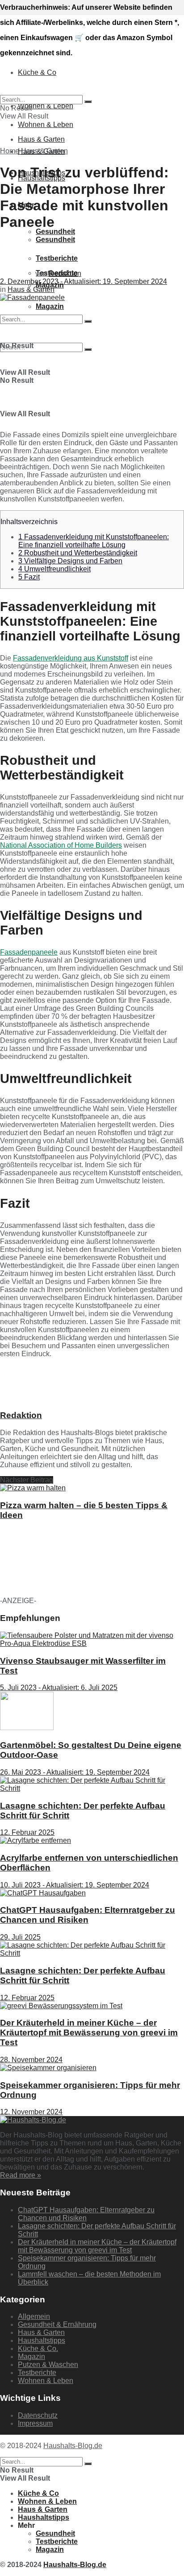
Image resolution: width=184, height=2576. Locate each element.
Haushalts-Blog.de (73, 2446)
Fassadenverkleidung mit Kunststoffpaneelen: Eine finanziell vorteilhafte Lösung (94, 541)
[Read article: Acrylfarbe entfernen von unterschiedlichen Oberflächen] (92, 1841)
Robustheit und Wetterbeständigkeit (78, 553)
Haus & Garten (44, 151)
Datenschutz (38, 2415)
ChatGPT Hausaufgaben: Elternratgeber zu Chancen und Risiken (88, 1915)
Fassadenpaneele (29, 952)
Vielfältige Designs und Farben (70, 561)
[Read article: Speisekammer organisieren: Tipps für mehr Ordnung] (92, 2068)
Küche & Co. (38, 2348)
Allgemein (34, 2316)
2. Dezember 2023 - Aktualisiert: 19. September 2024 (84, 281)
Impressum (35, 2423)
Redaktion (65, 273)
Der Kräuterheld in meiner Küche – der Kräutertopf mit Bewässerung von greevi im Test (89, 2032)
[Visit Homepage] (58, 32)
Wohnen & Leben (46, 125)
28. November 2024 (31, 2060)
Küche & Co (38, 2493)
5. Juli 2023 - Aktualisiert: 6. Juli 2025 (59, 1688)
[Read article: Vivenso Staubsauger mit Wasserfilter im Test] (92, 1640)
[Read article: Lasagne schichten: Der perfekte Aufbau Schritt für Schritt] (92, 1784)
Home (10, 151)
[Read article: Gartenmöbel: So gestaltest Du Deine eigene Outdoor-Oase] (92, 1712)
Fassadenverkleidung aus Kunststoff (71, 658)
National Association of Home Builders (61, 845)
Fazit (29, 577)
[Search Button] (88, 349)
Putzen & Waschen (48, 2365)
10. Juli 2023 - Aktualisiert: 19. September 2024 (75, 1885)
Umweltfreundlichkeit (54, 569)
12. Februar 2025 (27, 1832)
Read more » (21, 2175)
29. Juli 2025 (20, 1937)
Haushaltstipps (42, 2340)
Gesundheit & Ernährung (57, 2324)
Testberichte (37, 2373)
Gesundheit (55, 232)
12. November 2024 (31, 2112)
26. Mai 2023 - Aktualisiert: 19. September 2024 (75, 1772)
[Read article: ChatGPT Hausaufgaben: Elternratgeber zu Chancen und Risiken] (92, 1893)
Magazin (31, 2357)
